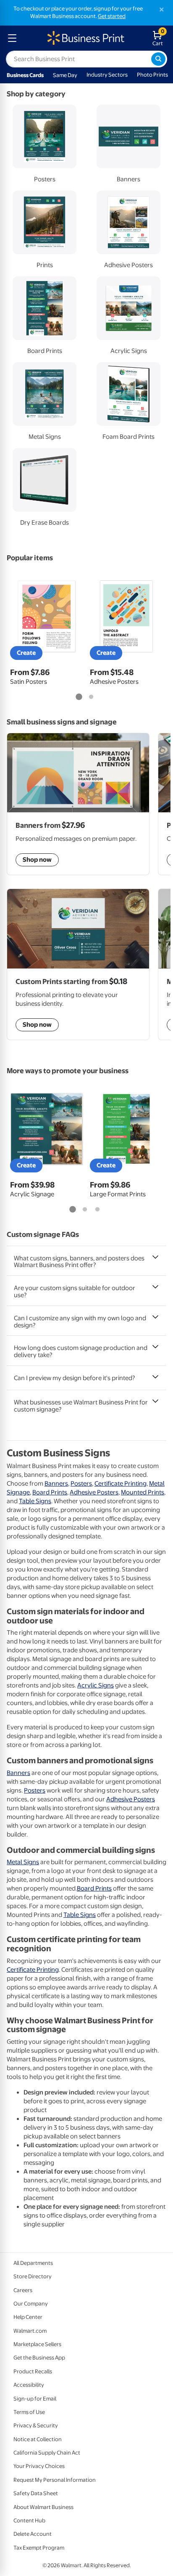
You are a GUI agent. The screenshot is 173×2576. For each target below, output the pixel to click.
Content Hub (29, 2521)
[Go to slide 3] (97, 1210)
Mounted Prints (143, 1492)
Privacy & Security (36, 2425)
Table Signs (35, 1501)
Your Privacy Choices (39, 2466)
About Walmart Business (43, 2507)
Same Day (65, 75)
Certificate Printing (121, 1484)
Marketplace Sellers (37, 2344)
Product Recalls (33, 2371)
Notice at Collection (38, 2439)
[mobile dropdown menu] (12, 38)
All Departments (33, 2263)
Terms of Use (29, 2412)
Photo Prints (152, 75)
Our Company (31, 2304)
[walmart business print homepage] (85, 38)
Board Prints (50, 1492)
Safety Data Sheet (36, 2493)
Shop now (37, 1025)
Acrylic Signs (96, 1685)
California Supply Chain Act (47, 2453)
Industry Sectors (107, 75)
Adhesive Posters (94, 1492)
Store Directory (33, 2276)
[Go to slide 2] (91, 697)
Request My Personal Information (55, 2480)
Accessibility (29, 2385)
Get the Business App (39, 2358)
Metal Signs (23, 1862)
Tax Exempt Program (39, 2548)
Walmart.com (30, 2331)
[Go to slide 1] (79, 697)
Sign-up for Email (35, 2399)
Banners (56, 1484)
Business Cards (25, 75)
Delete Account (33, 2534)
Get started (112, 16)
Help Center (28, 2317)
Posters (81, 1484)
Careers (23, 2290)
